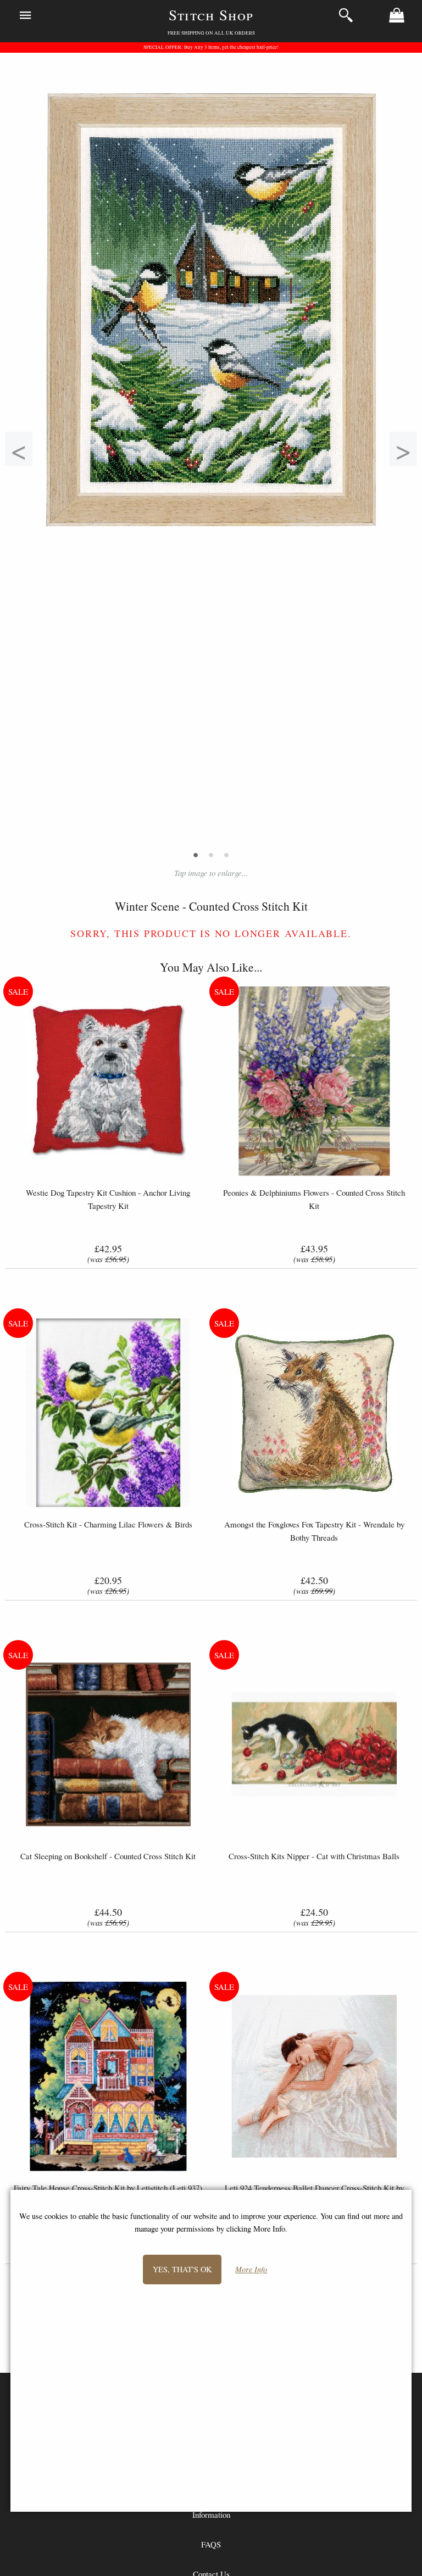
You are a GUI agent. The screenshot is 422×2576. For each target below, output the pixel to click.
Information (211, 2514)
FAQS (211, 2544)
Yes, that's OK (182, 2269)
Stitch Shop (211, 15)
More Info (251, 2270)
